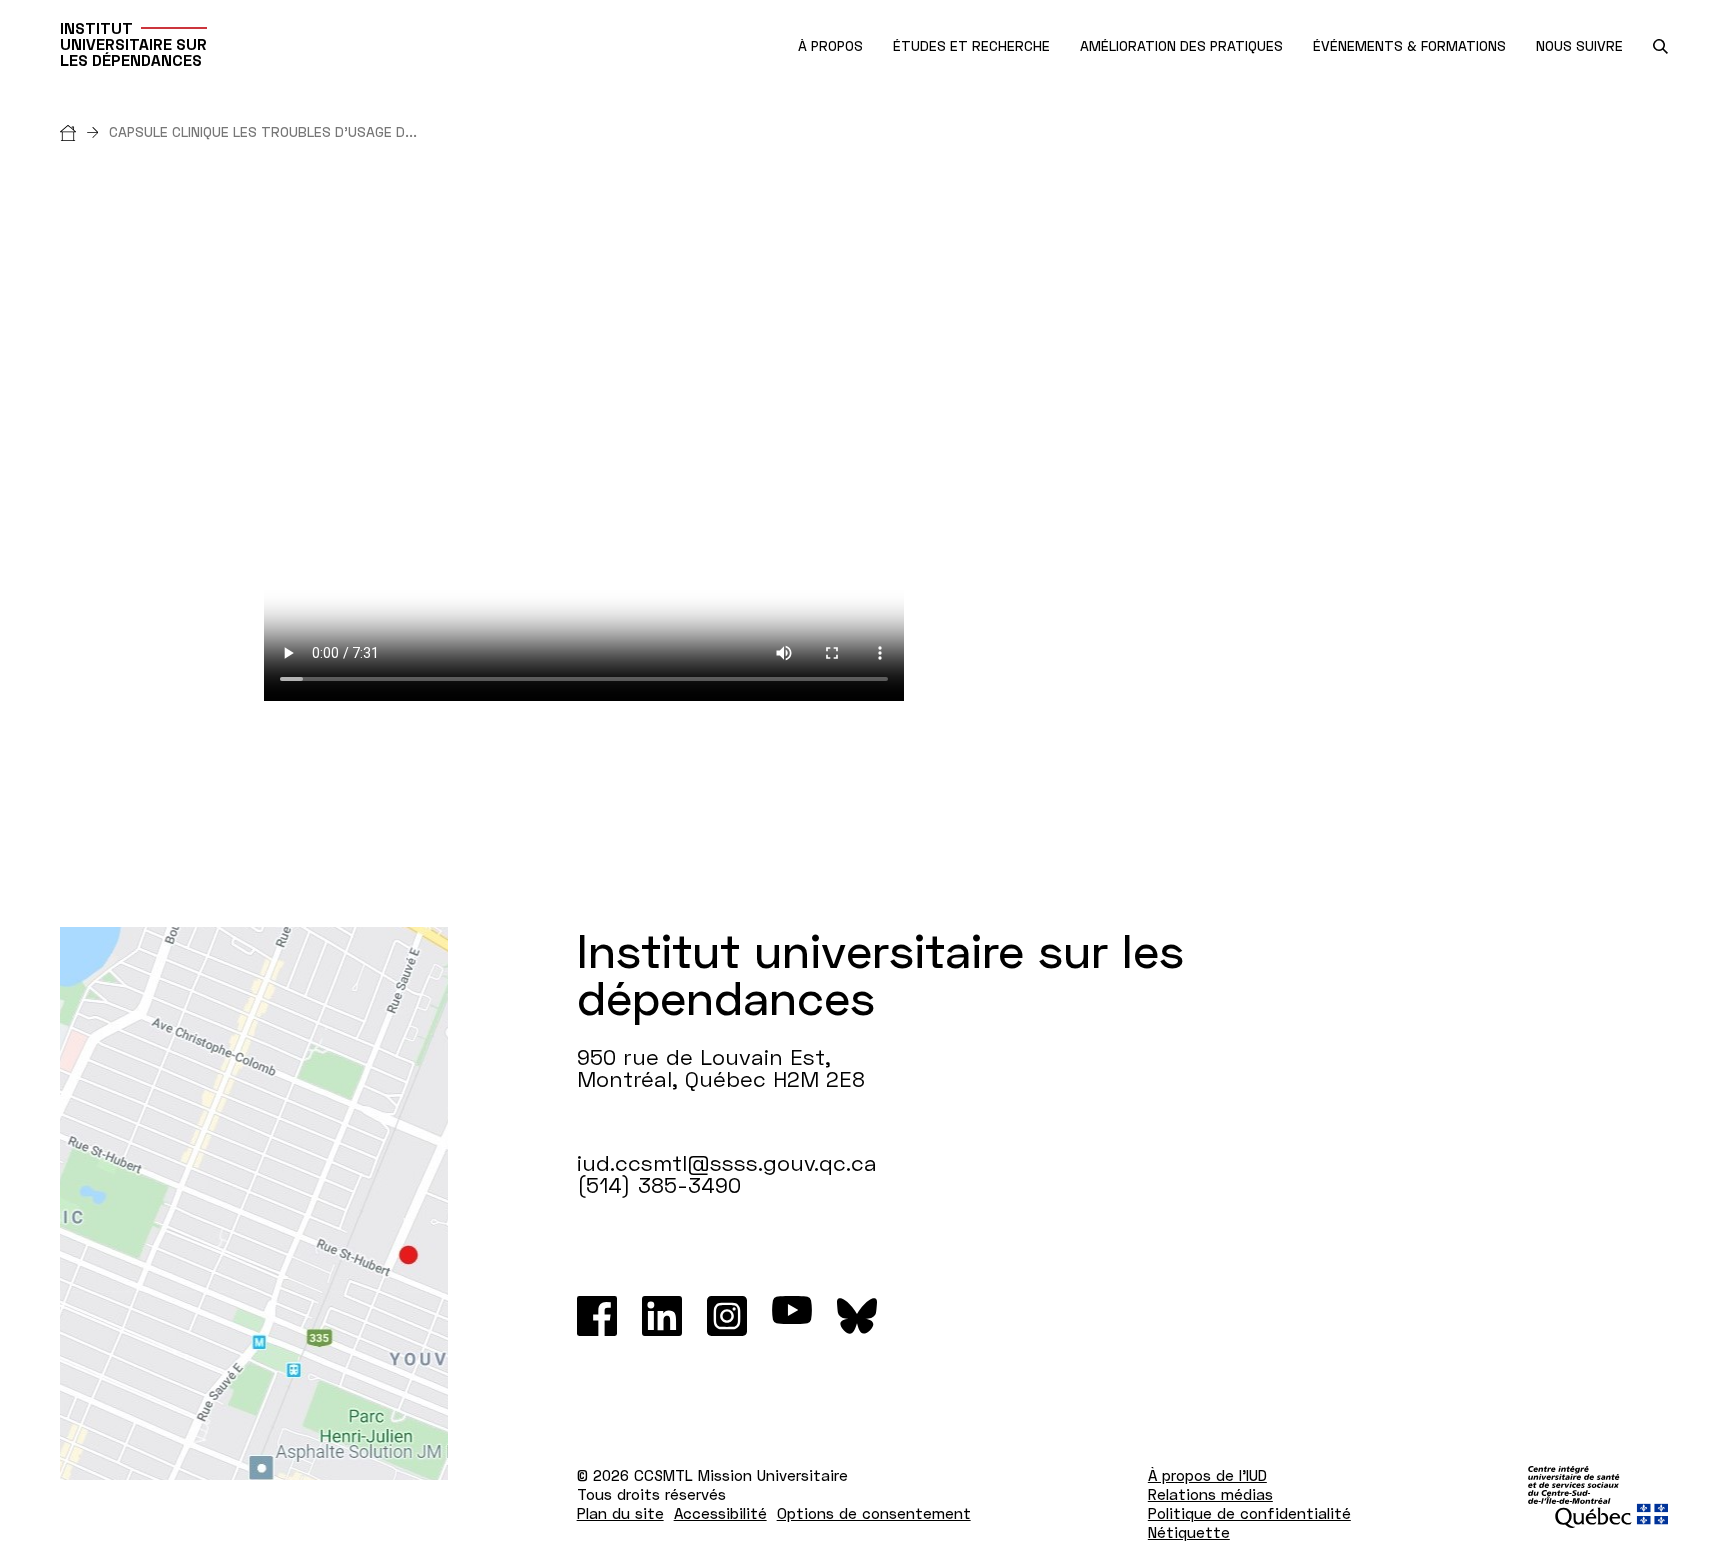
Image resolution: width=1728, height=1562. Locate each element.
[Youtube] (792, 1316)
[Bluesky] (857, 1316)
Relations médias (1210, 1494)
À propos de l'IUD (1207, 1475)
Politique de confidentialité (1249, 1513)
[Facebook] (597, 1316)
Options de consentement (874, 1513)
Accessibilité (720, 1513)
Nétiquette (1189, 1532)
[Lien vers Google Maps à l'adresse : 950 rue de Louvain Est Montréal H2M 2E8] (254, 1203)
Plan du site (620, 1513)
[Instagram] (727, 1316)
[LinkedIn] (662, 1316)
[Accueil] (84, 131)
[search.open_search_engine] (1660, 46)
